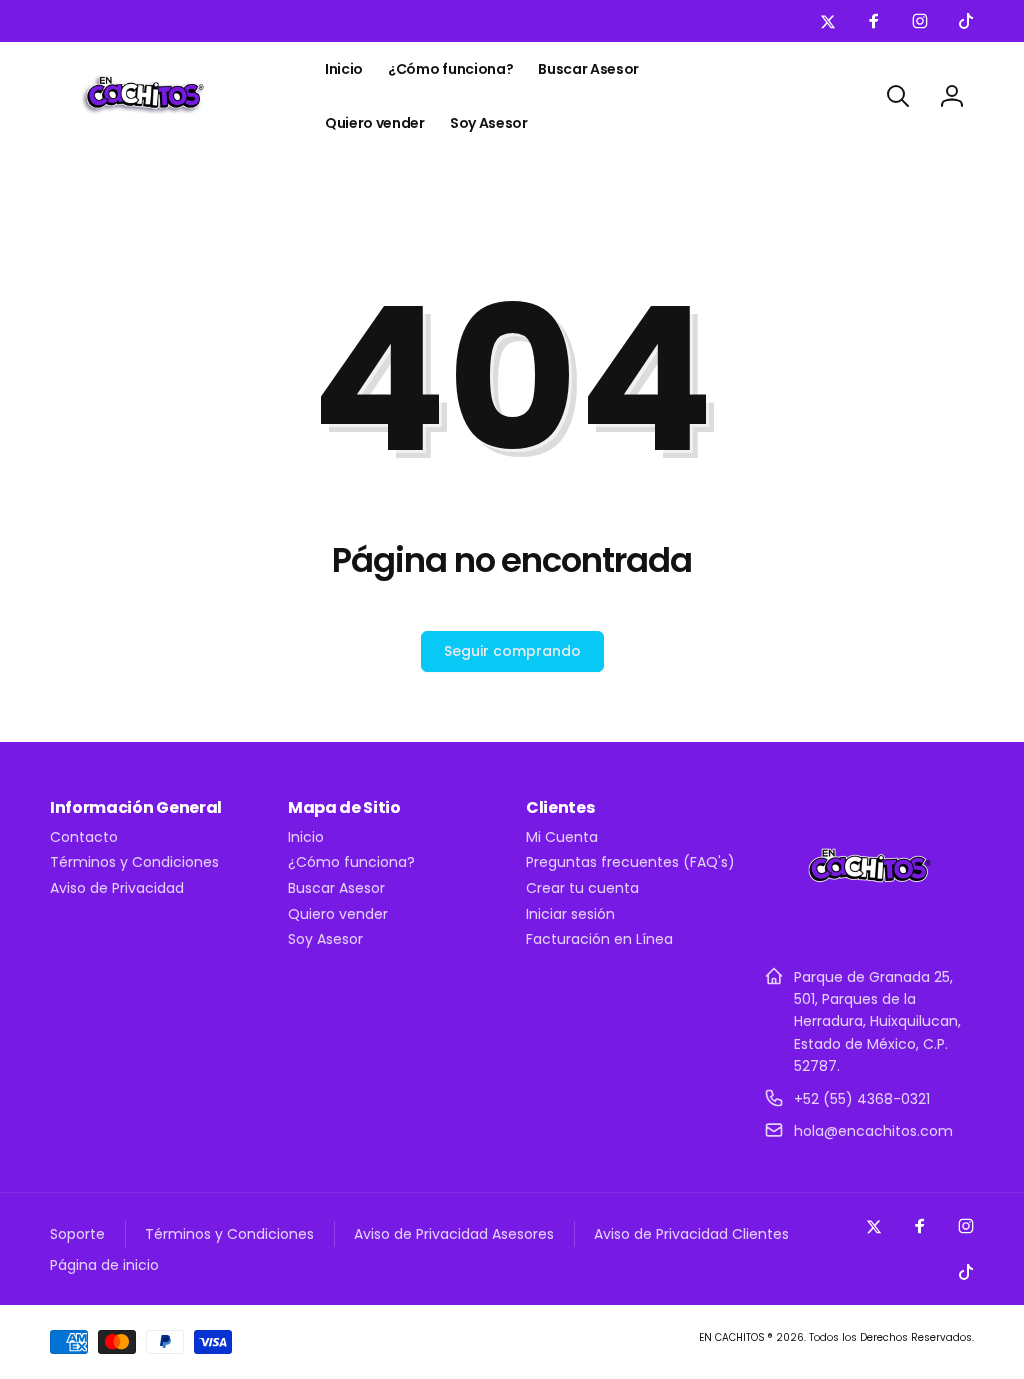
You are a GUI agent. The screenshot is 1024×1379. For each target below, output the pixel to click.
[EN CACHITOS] (869, 927)
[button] (898, 96)
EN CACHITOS (732, 1337)
